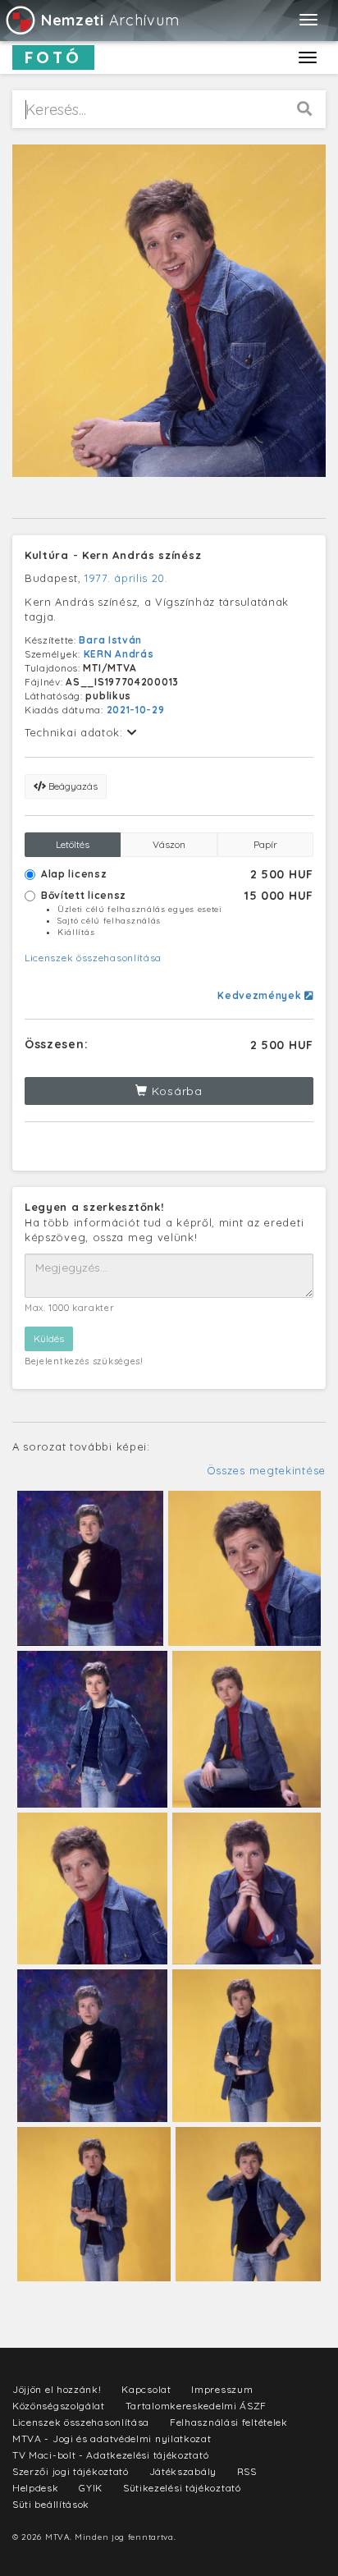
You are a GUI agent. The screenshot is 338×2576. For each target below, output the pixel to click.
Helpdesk (36, 2488)
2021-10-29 (136, 710)
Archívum (110, 20)
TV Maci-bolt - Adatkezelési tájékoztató (110, 2455)
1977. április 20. (126, 578)
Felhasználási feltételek (229, 2422)
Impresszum (222, 2389)
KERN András (119, 654)
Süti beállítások (51, 2504)
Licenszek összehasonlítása (93, 958)
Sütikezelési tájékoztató (182, 2488)
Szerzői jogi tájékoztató (71, 2471)
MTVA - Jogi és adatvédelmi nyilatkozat (112, 2438)
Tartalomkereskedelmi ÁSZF (196, 2406)
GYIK (91, 2488)
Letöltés (73, 844)
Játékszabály (183, 2471)
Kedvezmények (261, 995)
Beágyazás (72, 786)
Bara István (110, 640)
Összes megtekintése (266, 1470)
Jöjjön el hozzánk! (57, 2389)
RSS (247, 2471)
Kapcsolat (146, 2389)
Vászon (169, 844)
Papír (265, 844)
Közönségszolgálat (59, 2406)
